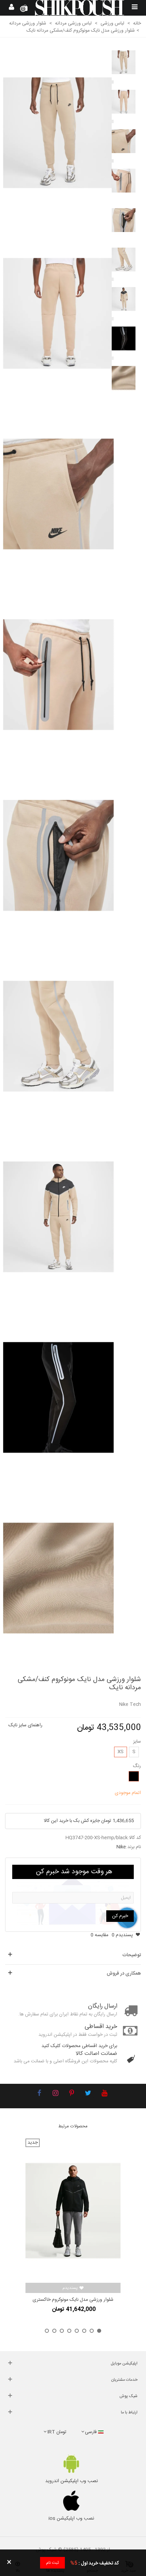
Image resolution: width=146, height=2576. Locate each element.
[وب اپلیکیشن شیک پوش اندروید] (71, 2464)
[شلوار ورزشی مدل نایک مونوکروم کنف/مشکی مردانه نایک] (58, 133)
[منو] (134, 8)
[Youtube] (104, 2094)
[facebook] (39, 2094)
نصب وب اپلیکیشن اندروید (71, 2481)
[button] (99, 2331)
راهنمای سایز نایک (25, 1725)
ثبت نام (52, 2563)
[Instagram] (55, 2094)
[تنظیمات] (12, 8)
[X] (88, 2094)
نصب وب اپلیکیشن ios (71, 2519)
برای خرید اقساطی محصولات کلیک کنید (79, 2046)
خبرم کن (120, 1916)
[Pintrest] (72, 2094)
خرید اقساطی (101, 2027)
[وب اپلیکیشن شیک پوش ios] (71, 2501)
